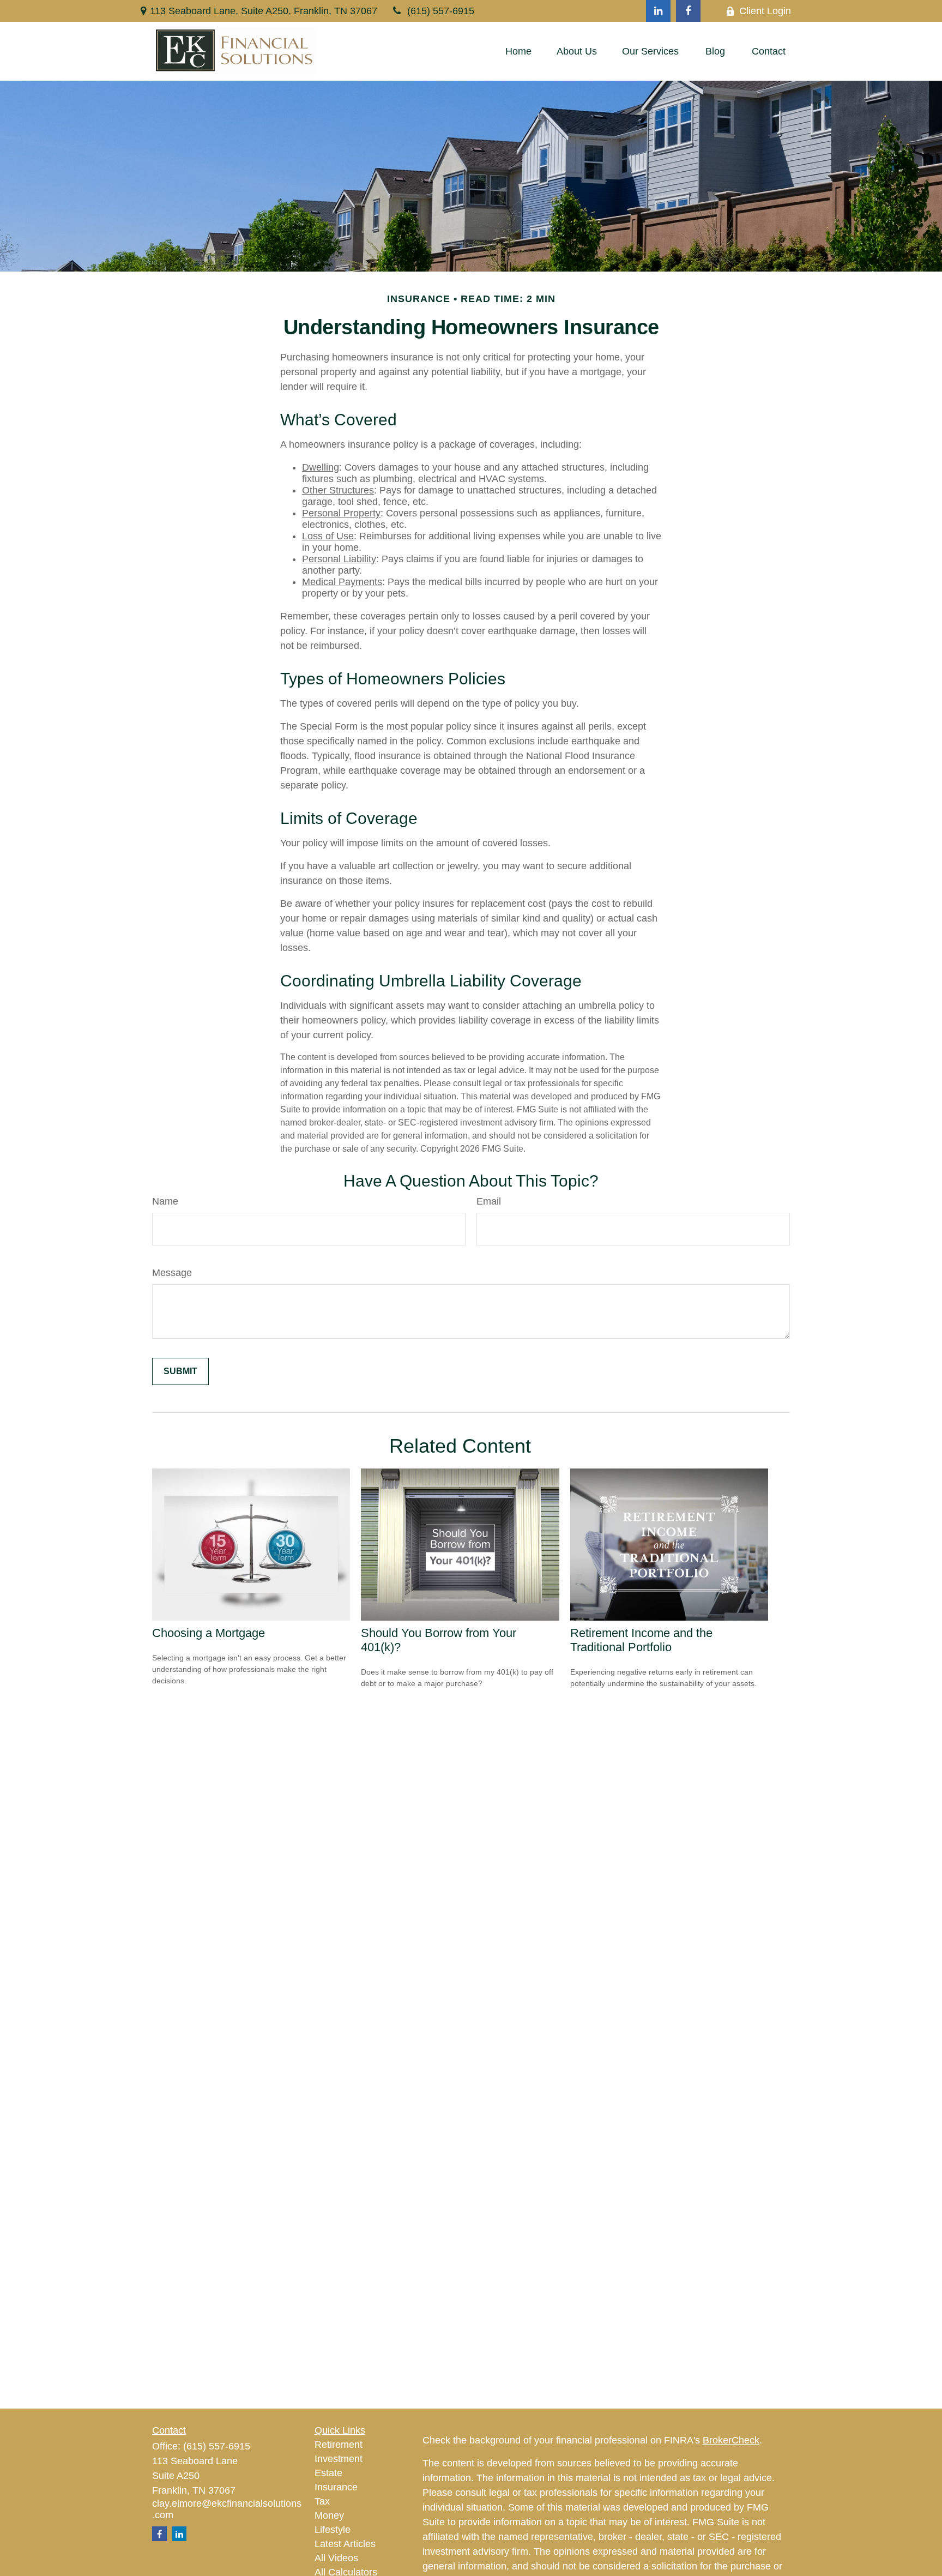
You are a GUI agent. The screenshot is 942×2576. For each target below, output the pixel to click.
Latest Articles (345, 2544)
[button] (518, 51)
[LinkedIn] (658, 11)
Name (165, 1201)
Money (329, 2515)
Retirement (339, 2445)
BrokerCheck (731, 2440)
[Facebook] (688, 11)
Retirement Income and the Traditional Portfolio (641, 1640)
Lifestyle (333, 2530)
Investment (339, 2459)
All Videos (336, 2558)
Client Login (765, 11)
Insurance (336, 2487)
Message (172, 1273)
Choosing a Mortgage (209, 1633)
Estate (328, 2473)
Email (489, 1201)
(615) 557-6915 (441, 11)
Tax (322, 2501)
